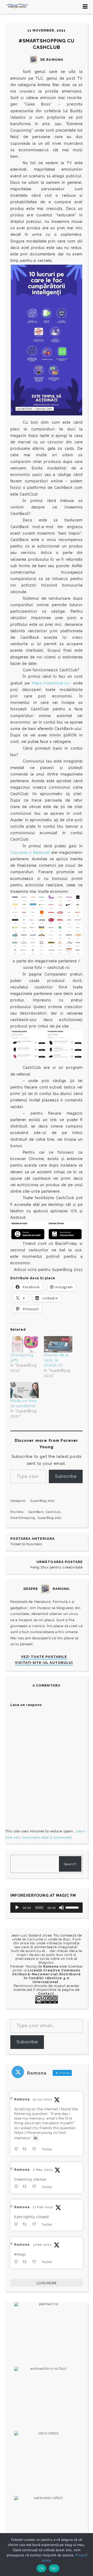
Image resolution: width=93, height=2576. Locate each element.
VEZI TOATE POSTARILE (44, 1657)
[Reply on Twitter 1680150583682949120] (17, 2149)
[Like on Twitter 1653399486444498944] (36, 2187)
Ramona (22, 2099)
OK (41, 2568)
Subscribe (66, 1476)
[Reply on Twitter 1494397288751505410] (17, 2224)
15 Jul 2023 (42, 2099)
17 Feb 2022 (43, 2207)
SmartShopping (23, 1518)
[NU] (87, 2555)
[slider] (73, 1907)
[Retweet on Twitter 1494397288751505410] (26, 2224)
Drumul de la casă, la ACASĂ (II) (56, 1360)
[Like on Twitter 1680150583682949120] (36, 2149)
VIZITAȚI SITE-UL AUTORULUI (44, 1663)
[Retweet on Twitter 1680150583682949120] (26, 2149)
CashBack (36, 1512)
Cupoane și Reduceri (30, 852)
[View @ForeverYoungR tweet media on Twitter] (36, 2138)
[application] (47, 1908)
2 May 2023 (42, 2170)
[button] (28, 1045)
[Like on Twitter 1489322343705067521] (36, 2262)
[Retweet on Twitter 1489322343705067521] (26, 2262)
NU (54, 2568)
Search (70, 1864)
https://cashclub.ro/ (51, 683)
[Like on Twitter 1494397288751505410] (36, 2224)
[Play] (17, 1908)
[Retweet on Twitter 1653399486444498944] (26, 2187)
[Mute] (61, 1908)
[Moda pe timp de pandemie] (25, 1390)
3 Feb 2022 (42, 2245)
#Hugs (20, 2254)
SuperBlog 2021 (42, 1501)
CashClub (53, 1512)
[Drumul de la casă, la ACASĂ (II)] (58, 1344)
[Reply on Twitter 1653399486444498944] (17, 2187)
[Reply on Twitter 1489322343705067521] (17, 2262)
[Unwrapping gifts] (25, 1344)
